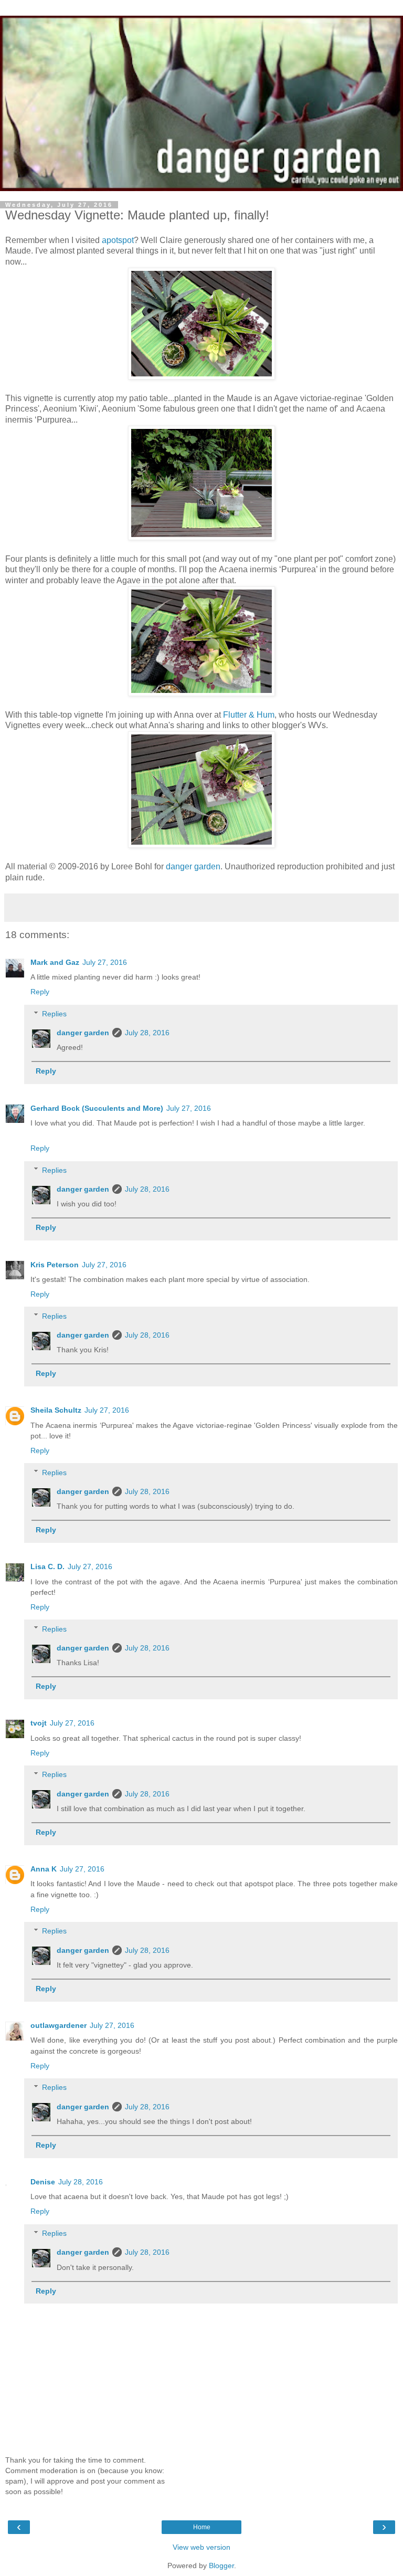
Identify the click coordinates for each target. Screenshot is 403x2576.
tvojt (39, 1723)
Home (202, 2527)
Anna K (44, 1869)
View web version (201, 2547)
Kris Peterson (55, 1265)
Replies (54, 1014)
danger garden (193, 866)
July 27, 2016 (105, 962)
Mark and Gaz (55, 962)
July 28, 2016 (147, 1033)
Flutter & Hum (249, 715)
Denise (43, 2182)
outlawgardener (59, 2025)
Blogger (221, 2566)
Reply (40, 992)
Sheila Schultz (56, 1410)
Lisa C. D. (47, 1566)
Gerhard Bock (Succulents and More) (97, 1108)
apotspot (118, 240)
